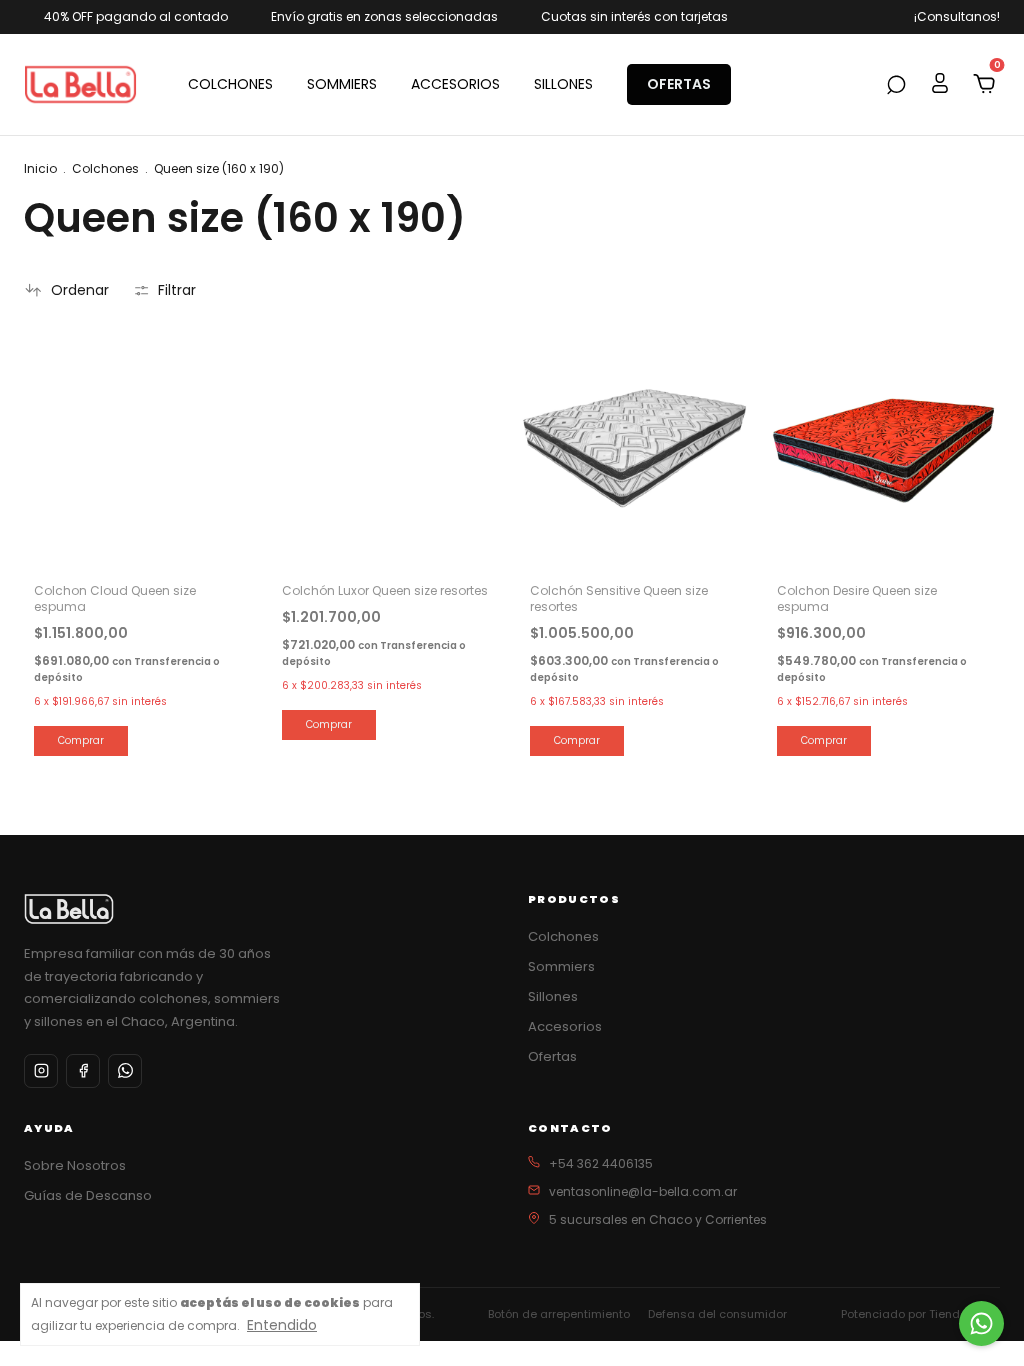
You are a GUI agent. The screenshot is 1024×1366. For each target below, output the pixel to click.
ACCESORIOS (455, 84)
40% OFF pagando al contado (136, 16)
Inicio (40, 168)
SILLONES (563, 84)
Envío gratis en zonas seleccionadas (384, 16)
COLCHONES (230, 84)
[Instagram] (41, 1071)
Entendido (282, 1324)
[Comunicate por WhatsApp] (981, 1323)
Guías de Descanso (88, 1195)
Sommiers (561, 966)
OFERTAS (679, 84)
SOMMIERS (342, 84)
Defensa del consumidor (717, 1314)
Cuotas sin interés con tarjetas (634, 16)
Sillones (553, 996)
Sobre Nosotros (75, 1165)
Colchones (105, 168)
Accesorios (565, 1026)
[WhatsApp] (125, 1071)
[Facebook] (83, 1071)
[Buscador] (896, 86)
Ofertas (552, 1056)
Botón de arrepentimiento (559, 1314)
